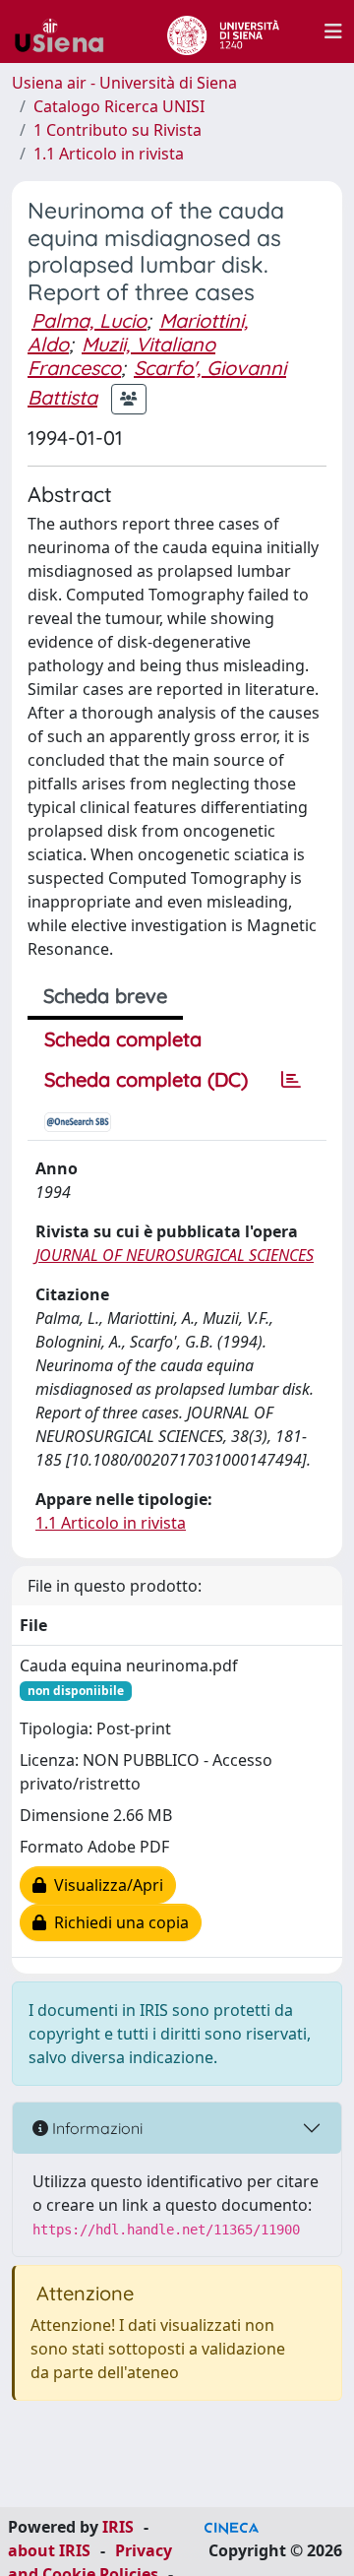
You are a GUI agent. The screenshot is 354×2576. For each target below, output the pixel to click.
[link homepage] (67, 31)
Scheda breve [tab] (105, 996)
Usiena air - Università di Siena (124, 83)
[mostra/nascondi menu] (333, 31)
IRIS (118, 2527)
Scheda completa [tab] (123, 1039)
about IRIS (49, 2550)
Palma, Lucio (89, 320)
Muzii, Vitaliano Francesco (121, 356)
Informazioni (95, 2128)
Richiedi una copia (118, 1922)
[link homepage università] (223, 31)
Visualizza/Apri (105, 1885)
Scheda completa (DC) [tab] (146, 1079)
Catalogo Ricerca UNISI (119, 106)
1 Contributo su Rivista (118, 130)
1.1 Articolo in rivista (109, 154)
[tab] (291, 1080)
